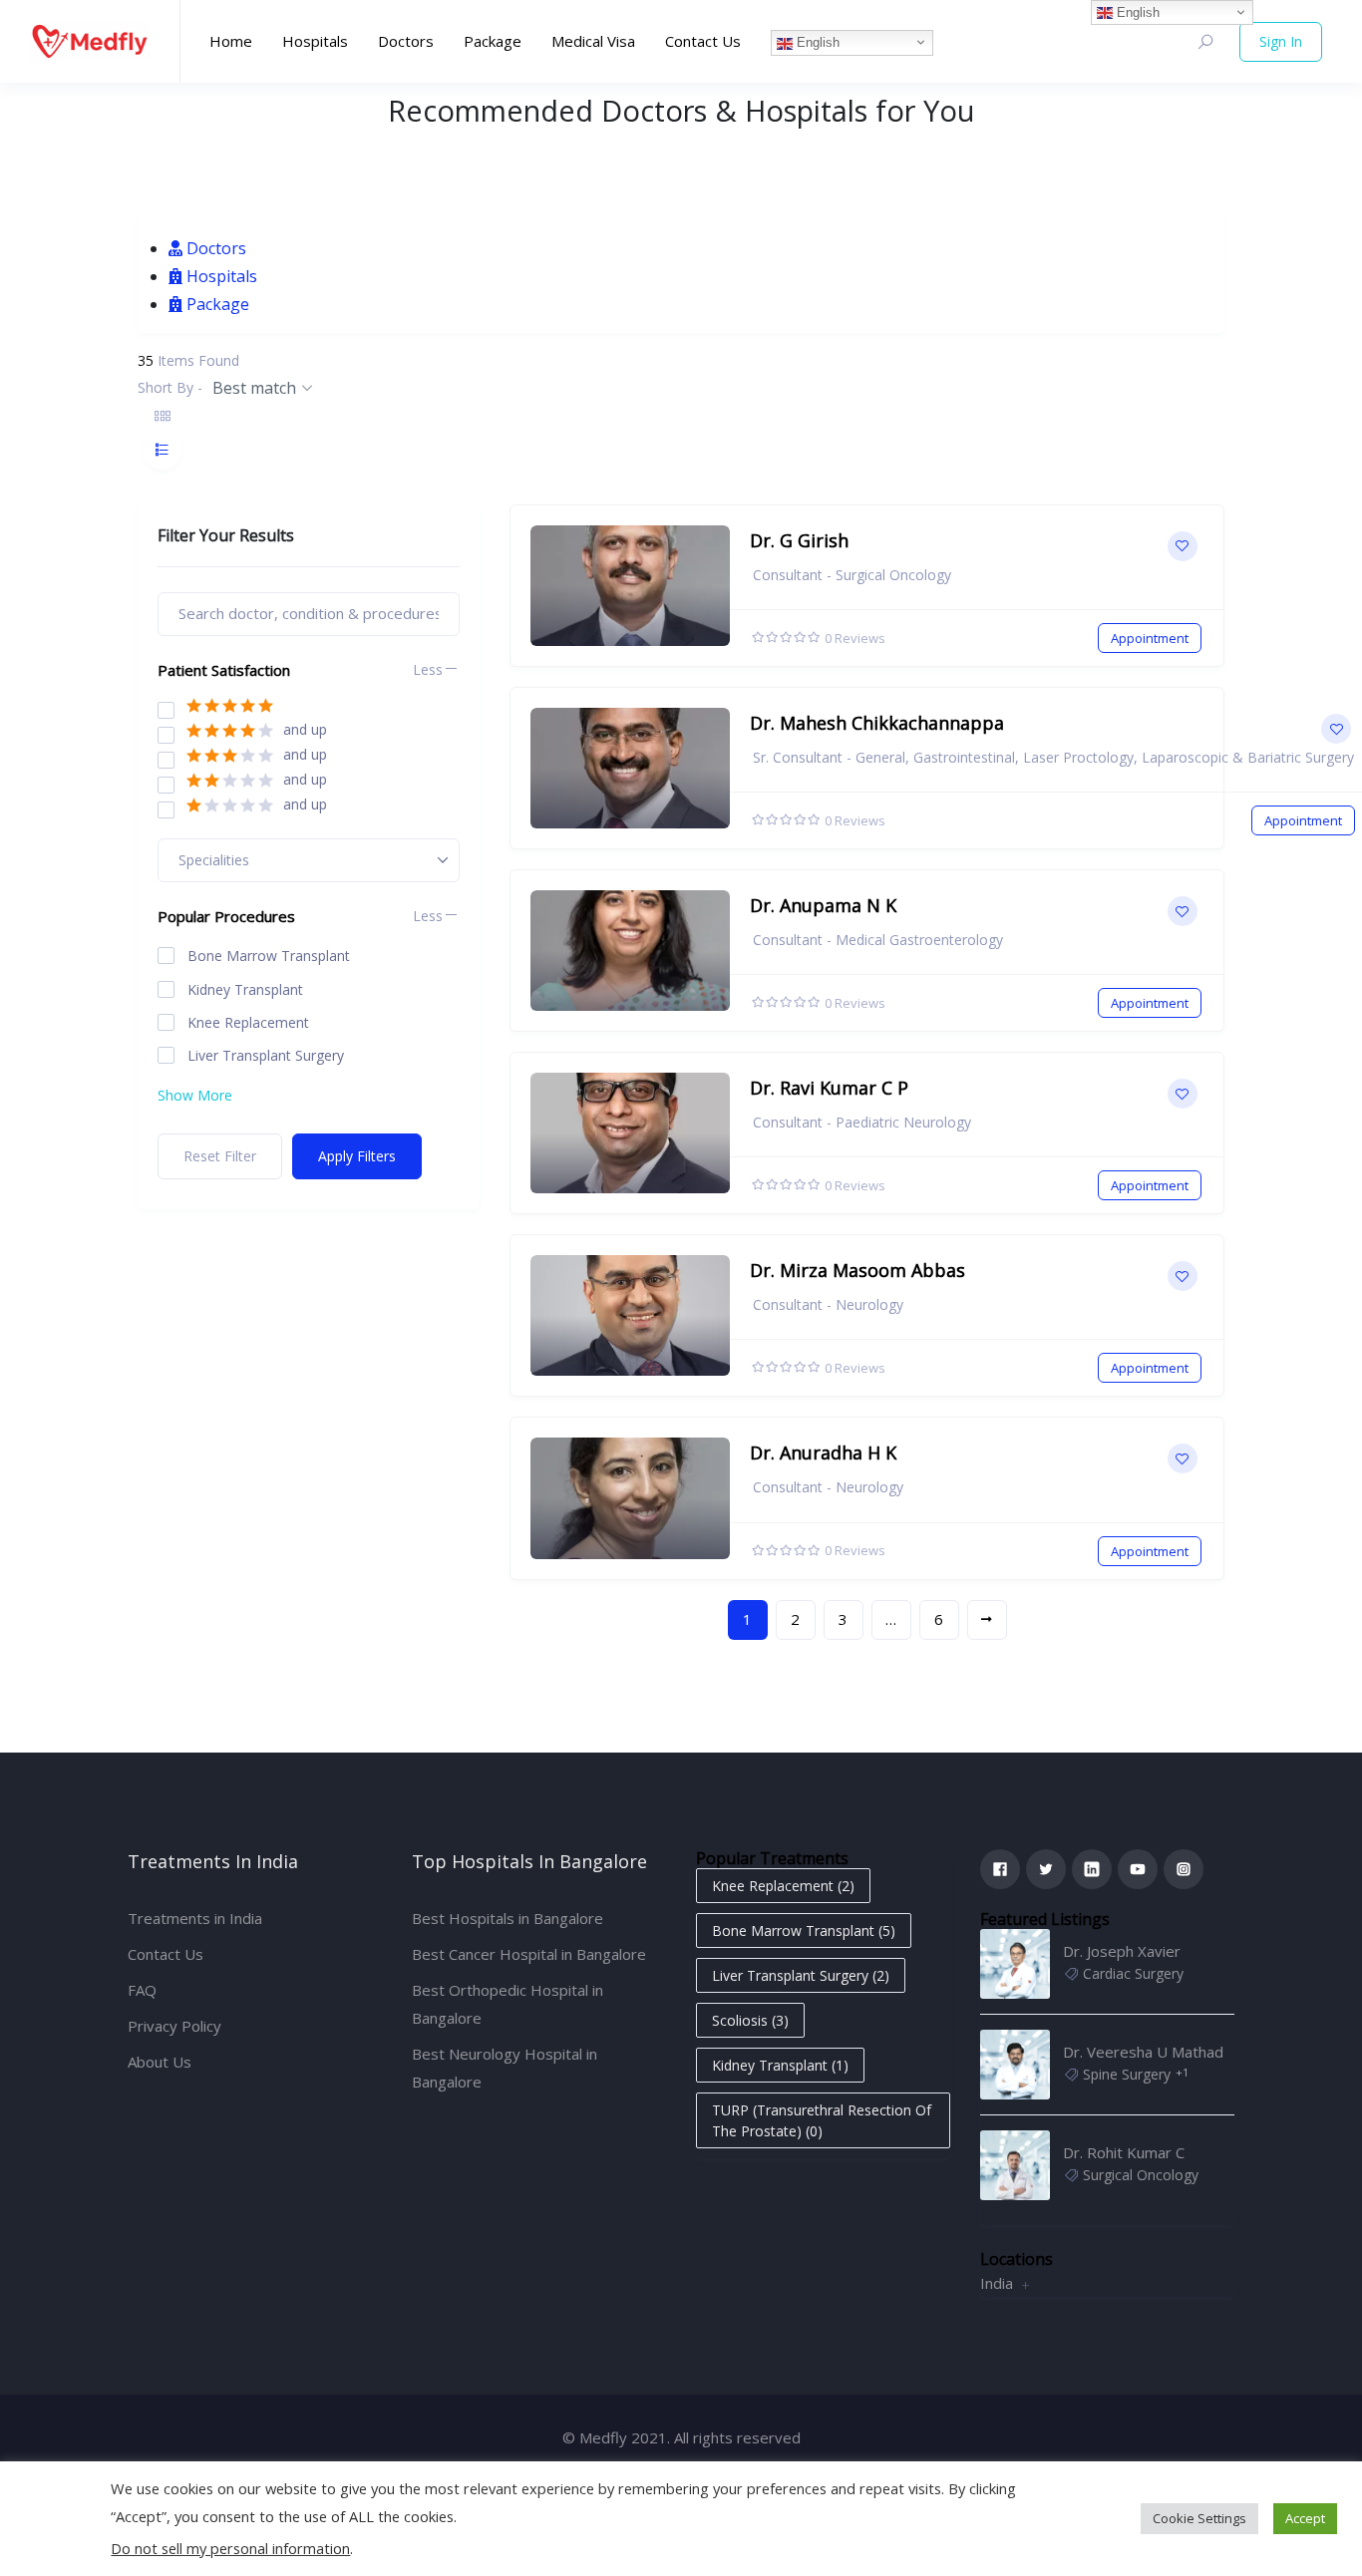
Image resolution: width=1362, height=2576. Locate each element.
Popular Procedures (226, 916)
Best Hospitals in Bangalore (508, 1918)
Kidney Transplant (245, 990)
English (816, 42)
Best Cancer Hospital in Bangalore (529, 1954)
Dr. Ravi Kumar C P (829, 1088)
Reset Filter (220, 1156)
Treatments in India (195, 1918)
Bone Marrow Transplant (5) (804, 1931)
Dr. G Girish (799, 540)
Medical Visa (593, 41)
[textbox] (224, 860)
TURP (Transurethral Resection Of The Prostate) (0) (822, 2120)
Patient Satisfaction (224, 670)
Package (493, 41)
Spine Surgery (1127, 2074)
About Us (160, 2062)
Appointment (1150, 638)
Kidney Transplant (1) (780, 2065)
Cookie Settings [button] (1199, 2518)
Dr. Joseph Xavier (1122, 1951)
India (997, 2283)
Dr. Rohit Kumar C (1124, 2152)
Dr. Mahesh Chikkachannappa (877, 723)
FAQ (142, 1990)
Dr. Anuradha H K (823, 1452)
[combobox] (309, 860)
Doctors (406, 41)
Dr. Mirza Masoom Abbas (857, 1270)
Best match (254, 388)
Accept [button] (1305, 2518)
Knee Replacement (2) (783, 1886)
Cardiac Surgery (1133, 1973)
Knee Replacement (248, 1023)
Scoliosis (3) (750, 2020)
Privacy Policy (174, 2026)
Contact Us (703, 41)
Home (231, 41)
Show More (195, 1095)
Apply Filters (357, 1156)
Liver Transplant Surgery (266, 1056)
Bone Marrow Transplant (269, 956)
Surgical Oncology (1141, 2175)
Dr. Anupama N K (823, 905)
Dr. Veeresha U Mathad (1143, 2052)
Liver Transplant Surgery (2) (801, 1975)
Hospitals (315, 41)
